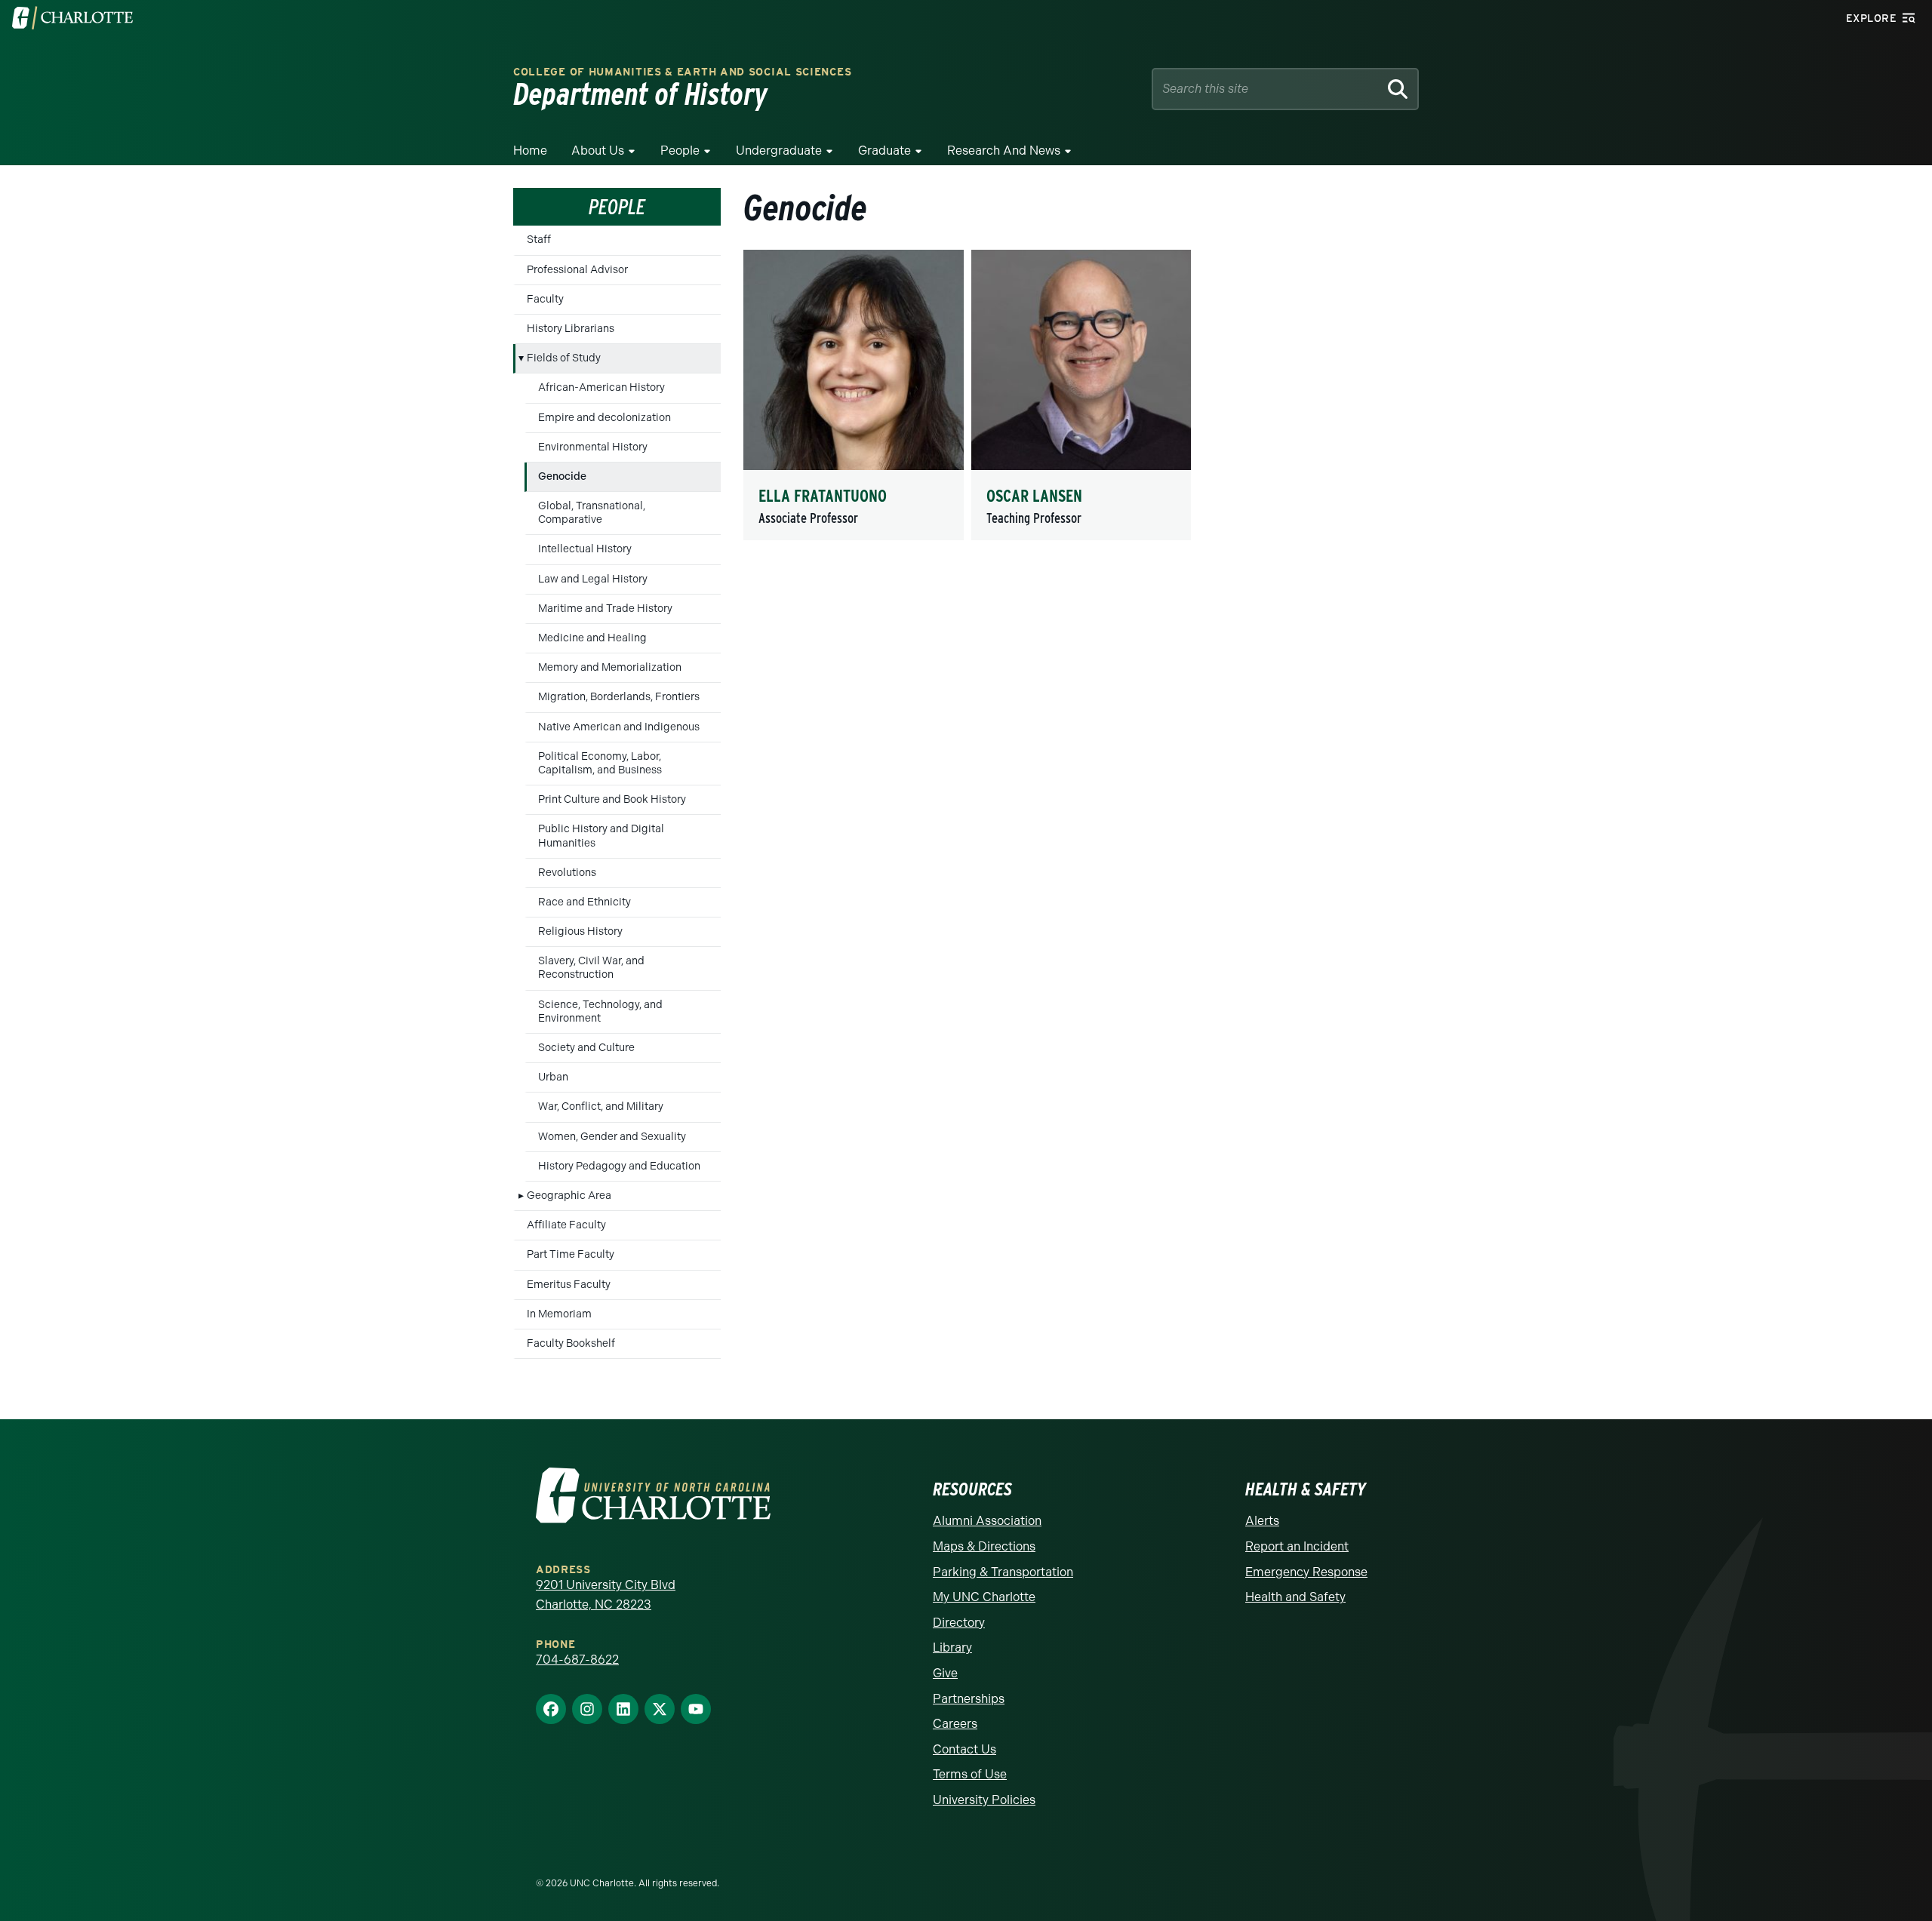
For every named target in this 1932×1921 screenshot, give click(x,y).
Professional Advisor (577, 270)
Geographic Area (569, 1196)
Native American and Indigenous (619, 727)
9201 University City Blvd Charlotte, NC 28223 (606, 1595)
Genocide (562, 476)
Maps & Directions (984, 1546)
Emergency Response (1306, 1572)
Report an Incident (1297, 1546)
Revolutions (567, 873)
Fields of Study (564, 358)
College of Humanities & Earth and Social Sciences (682, 72)
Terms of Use (970, 1774)
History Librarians (571, 329)
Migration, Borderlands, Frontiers (619, 697)
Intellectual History (585, 549)
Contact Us (964, 1749)
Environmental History (593, 447)
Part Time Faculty (571, 1254)
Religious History (580, 931)
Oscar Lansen (1034, 496)
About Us (598, 151)
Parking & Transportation (1003, 1572)
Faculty (545, 299)
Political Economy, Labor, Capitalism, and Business (600, 763)
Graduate (884, 151)
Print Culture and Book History (612, 799)
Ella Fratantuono (823, 496)
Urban (553, 1077)
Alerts (1262, 1521)
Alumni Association (987, 1521)
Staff (539, 240)
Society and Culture (586, 1048)
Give (945, 1673)
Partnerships (969, 1699)
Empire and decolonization (605, 418)
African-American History (601, 387)
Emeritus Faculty (569, 1285)
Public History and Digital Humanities (601, 836)
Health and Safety (1295, 1597)
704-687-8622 (577, 1660)
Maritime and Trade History (605, 609)
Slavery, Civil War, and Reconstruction (591, 968)
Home (530, 151)
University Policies (984, 1800)
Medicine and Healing (592, 638)
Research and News (1004, 151)
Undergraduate (779, 151)
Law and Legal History (593, 579)
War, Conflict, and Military (601, 1106)
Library (952, 1647)
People (680, 151)
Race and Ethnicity (585, 902)
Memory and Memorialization (610, 667)
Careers (955, 1724)
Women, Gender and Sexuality (612, 1137)
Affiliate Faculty (566, 1225)
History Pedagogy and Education (619, 1166)
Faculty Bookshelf (571, 1343)
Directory (959, 1623)
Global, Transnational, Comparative (592, 513)
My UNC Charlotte (984, 1597)
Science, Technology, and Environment (600, 1011)
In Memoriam (559, 1314)
